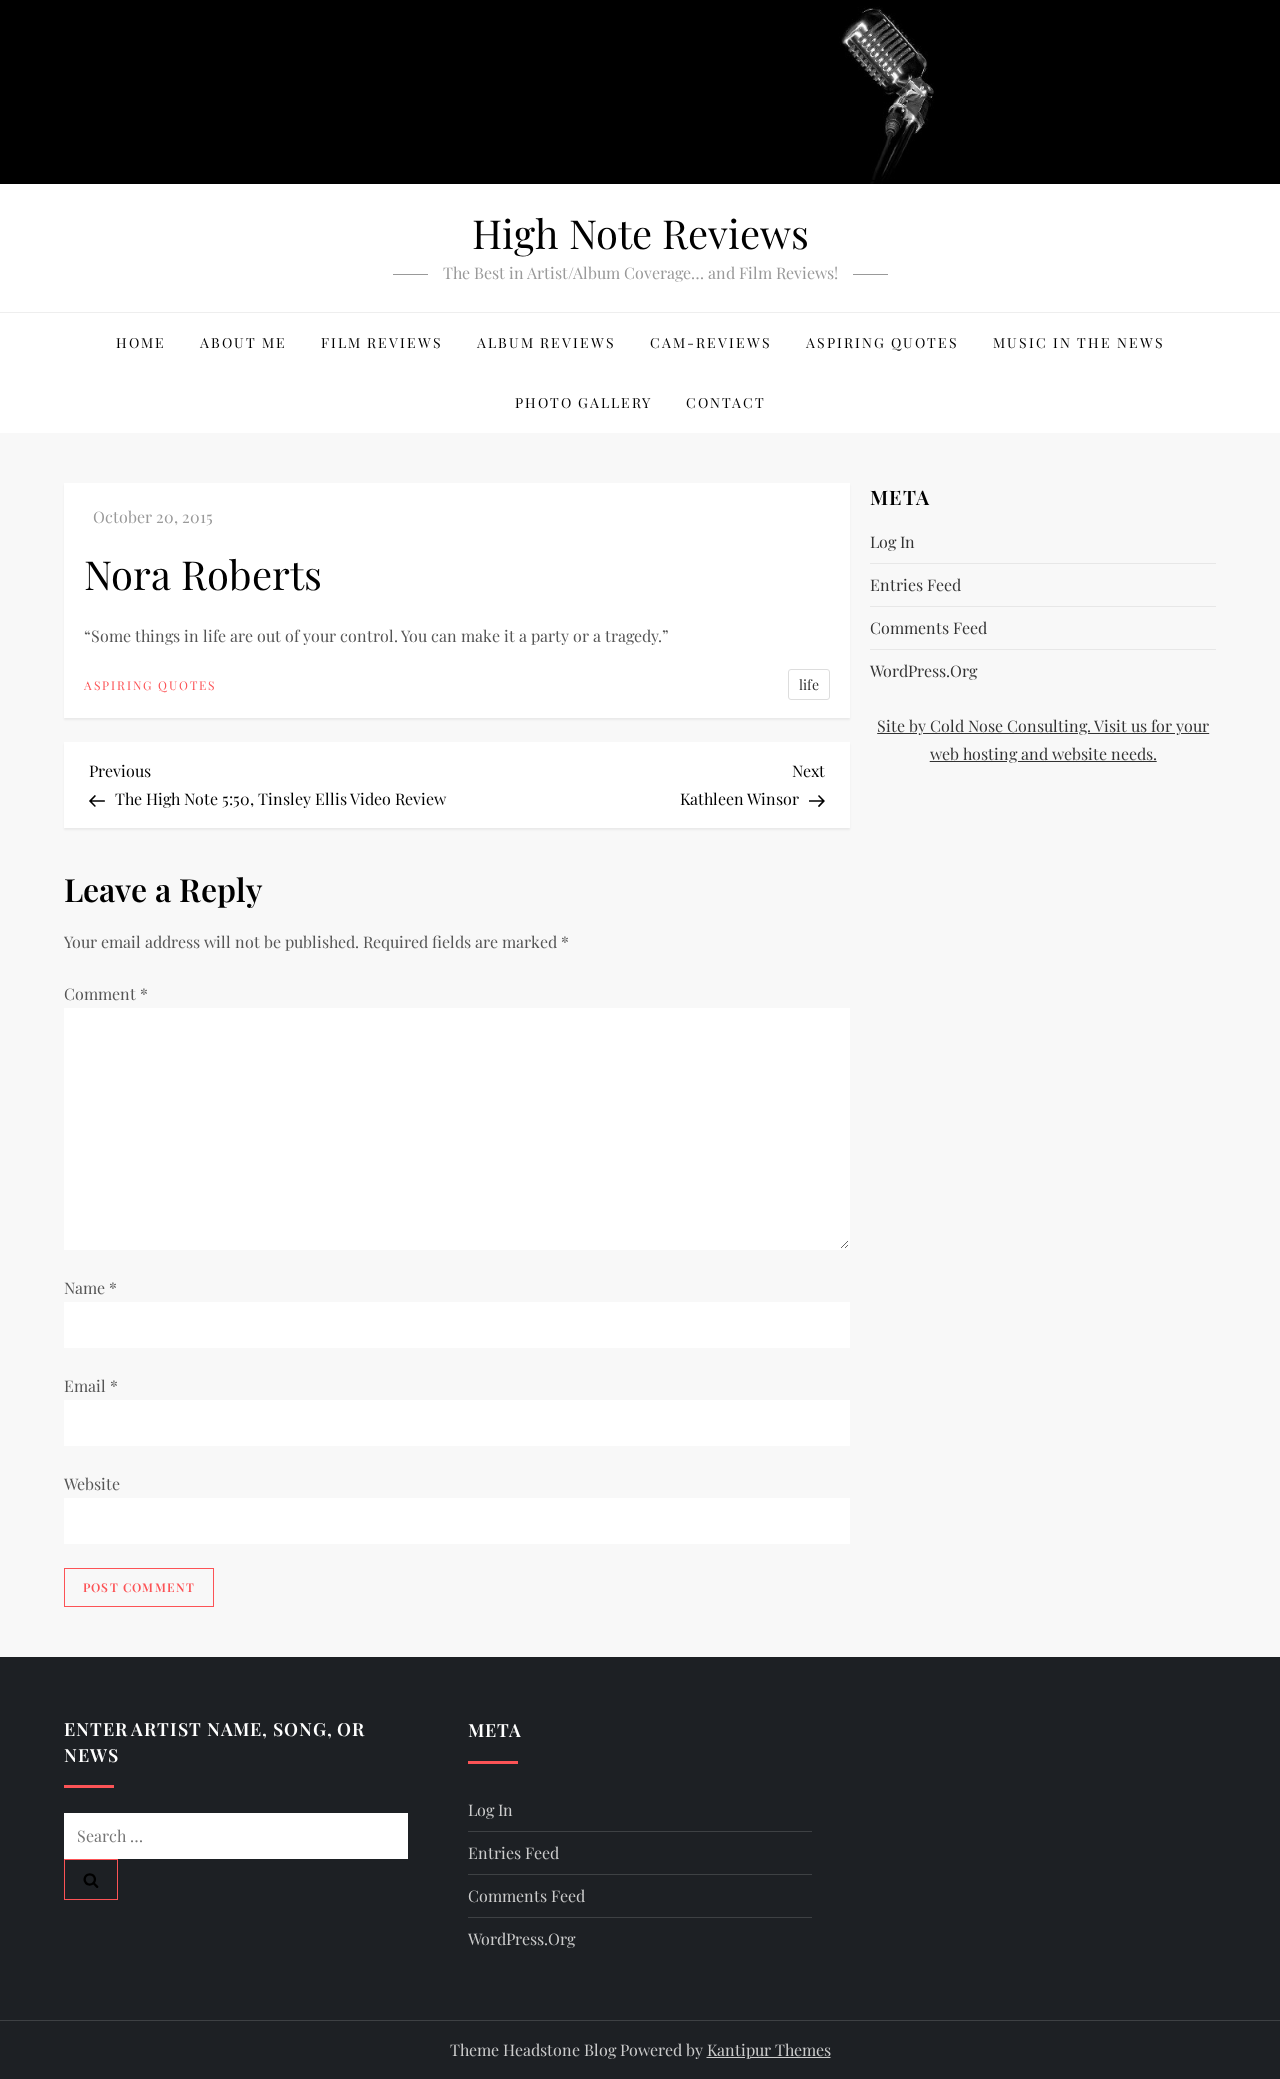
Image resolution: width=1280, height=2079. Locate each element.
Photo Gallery (583, 402)
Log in (892, 541)
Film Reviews (382, 342)
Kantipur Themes (769, 2049)
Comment (106, 993)
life (809, 684)
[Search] (91, 1879)
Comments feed (928, 627)
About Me (243, 342)
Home (141, 342)
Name (90, 1287)
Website (92, 1483)
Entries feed (915, 584)
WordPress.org (923, 670)
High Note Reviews (640, 232)
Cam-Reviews (711, 342)
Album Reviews (546, 342)
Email (91, 1385)
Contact (726, 402)
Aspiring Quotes (882, 342)
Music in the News (1079, 342)
